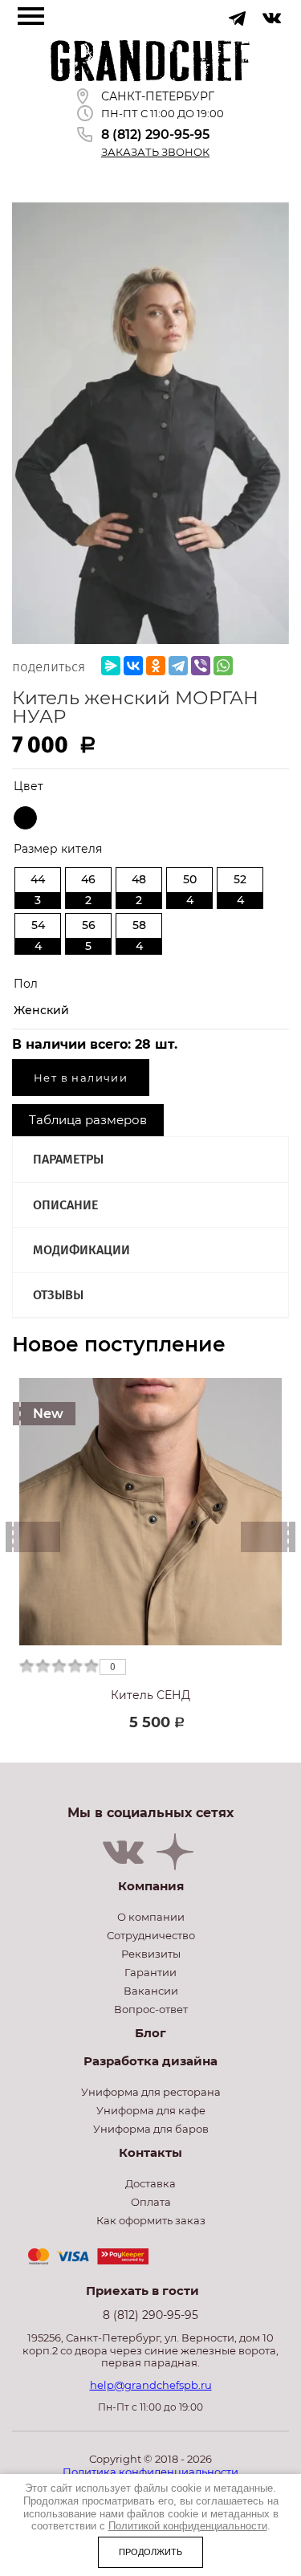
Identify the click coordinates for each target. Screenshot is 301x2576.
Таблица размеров (88, 1120)
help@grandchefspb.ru (151, 2385)
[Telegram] (178, 666)
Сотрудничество (151, 1935)
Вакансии (151, 1991)
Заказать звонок (155, 152)
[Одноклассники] (156, 666)
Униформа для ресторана (151, 2092)
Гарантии (150, 1972)
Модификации (81, 1250)
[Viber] (201, 666)
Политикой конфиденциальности (188, 2526)
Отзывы (58, 1295)
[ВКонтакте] (133, 666)
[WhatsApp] (223, 666)
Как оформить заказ (151, 2220)
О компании (151, 1917)
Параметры (68, 1159)
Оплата (151, 2202)
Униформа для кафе (151, 2110)
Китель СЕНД (150, 1695)
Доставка (150, 2183)
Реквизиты (151, 1954)
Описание (65, 1205)
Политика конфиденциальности (150, 2472)
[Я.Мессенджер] (111, 666)
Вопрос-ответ (151, 2009)
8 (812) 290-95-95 (155, 135)
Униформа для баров (151, 2129)
